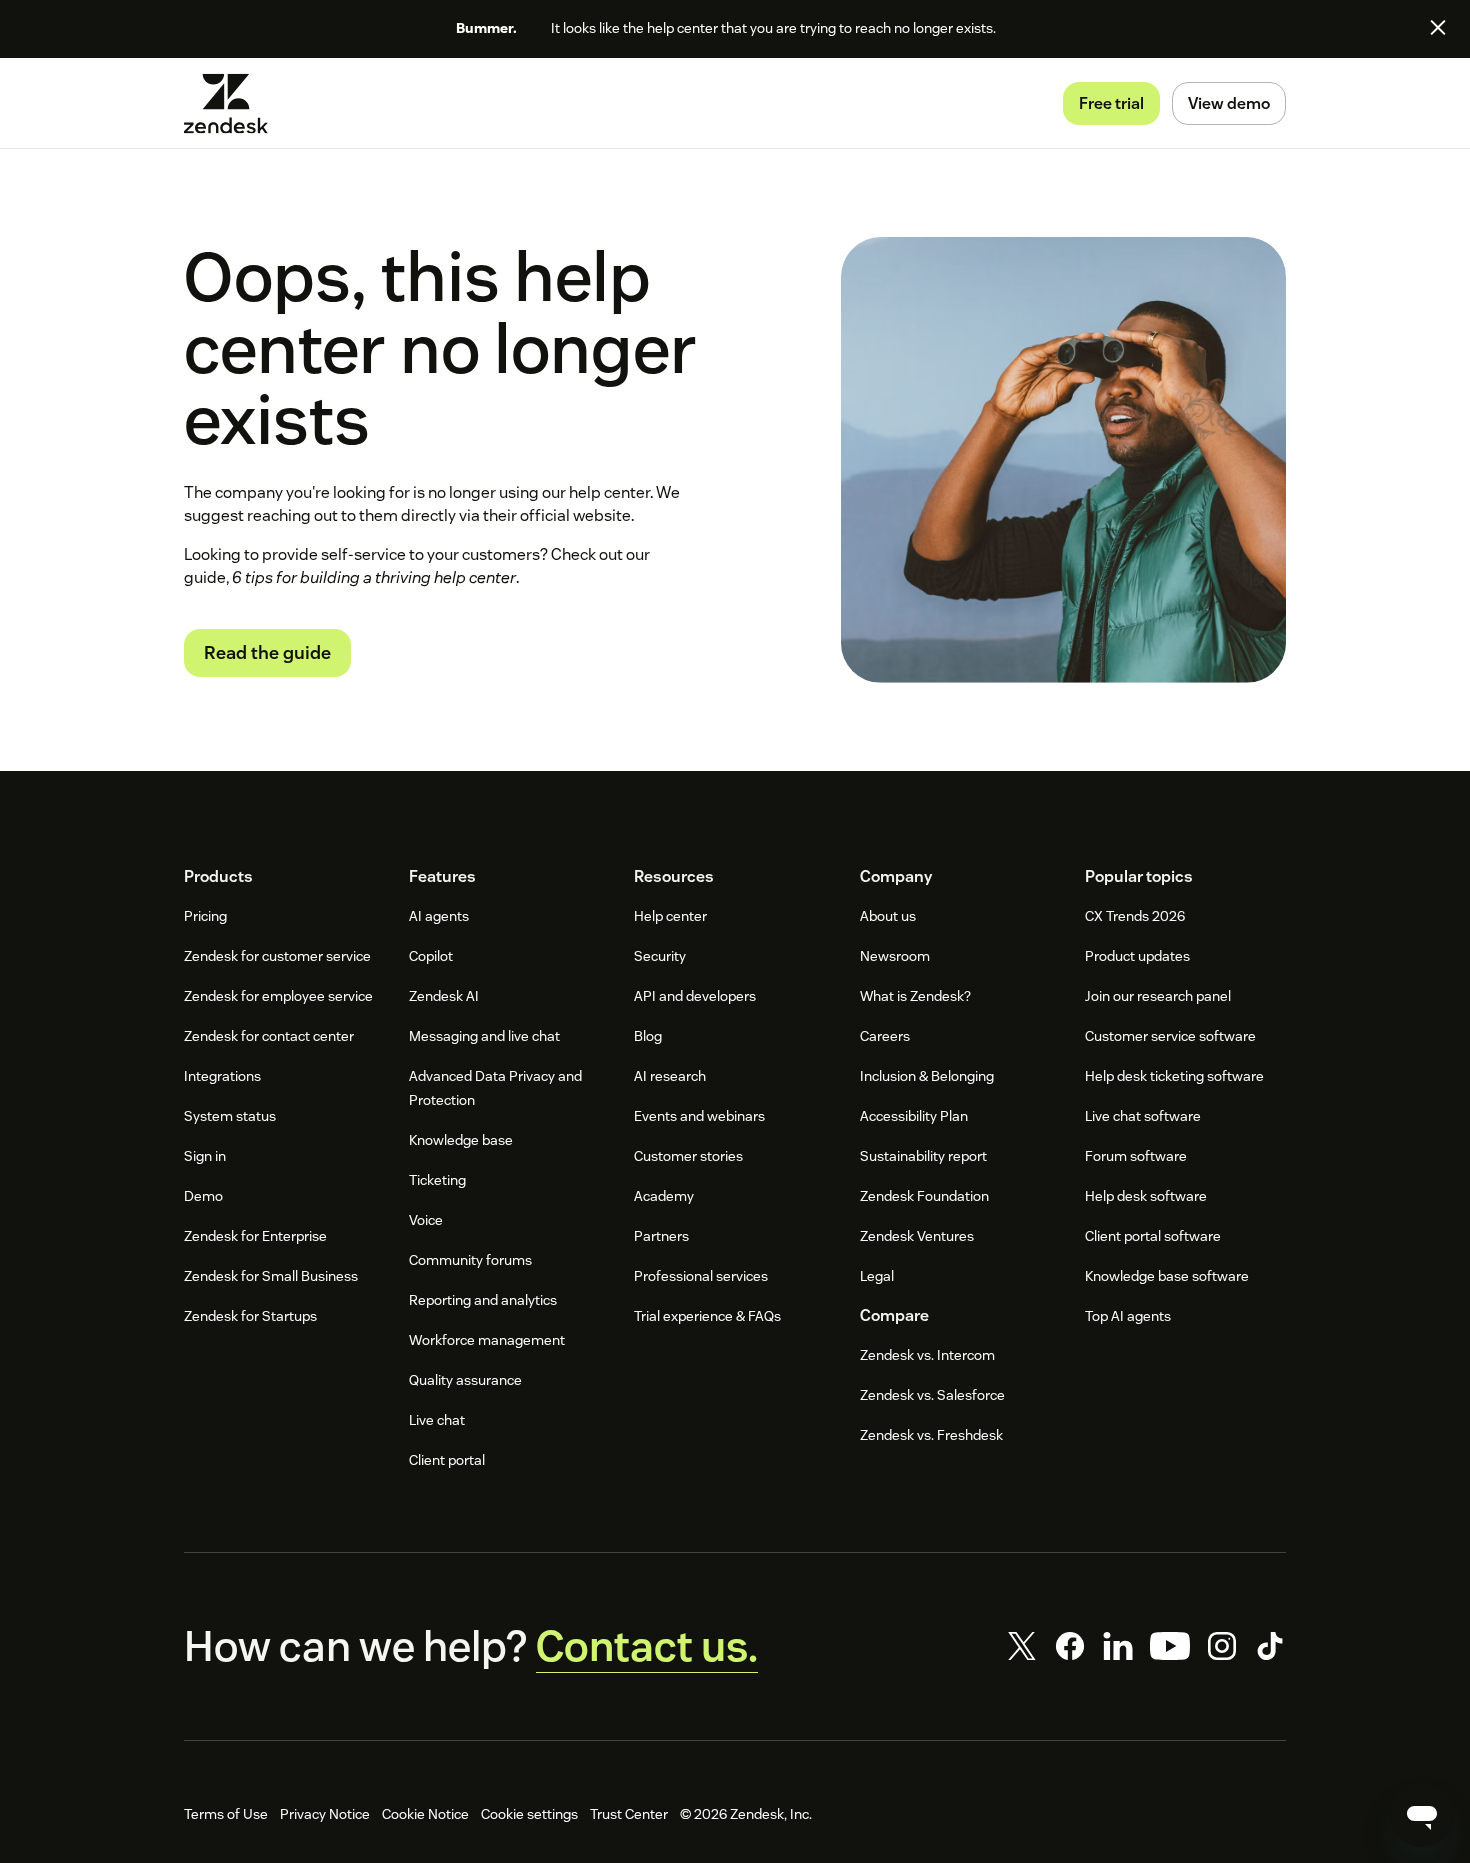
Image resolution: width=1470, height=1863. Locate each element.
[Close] (1438, 27)
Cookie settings (529, 1814)
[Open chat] (1422, 1815)
